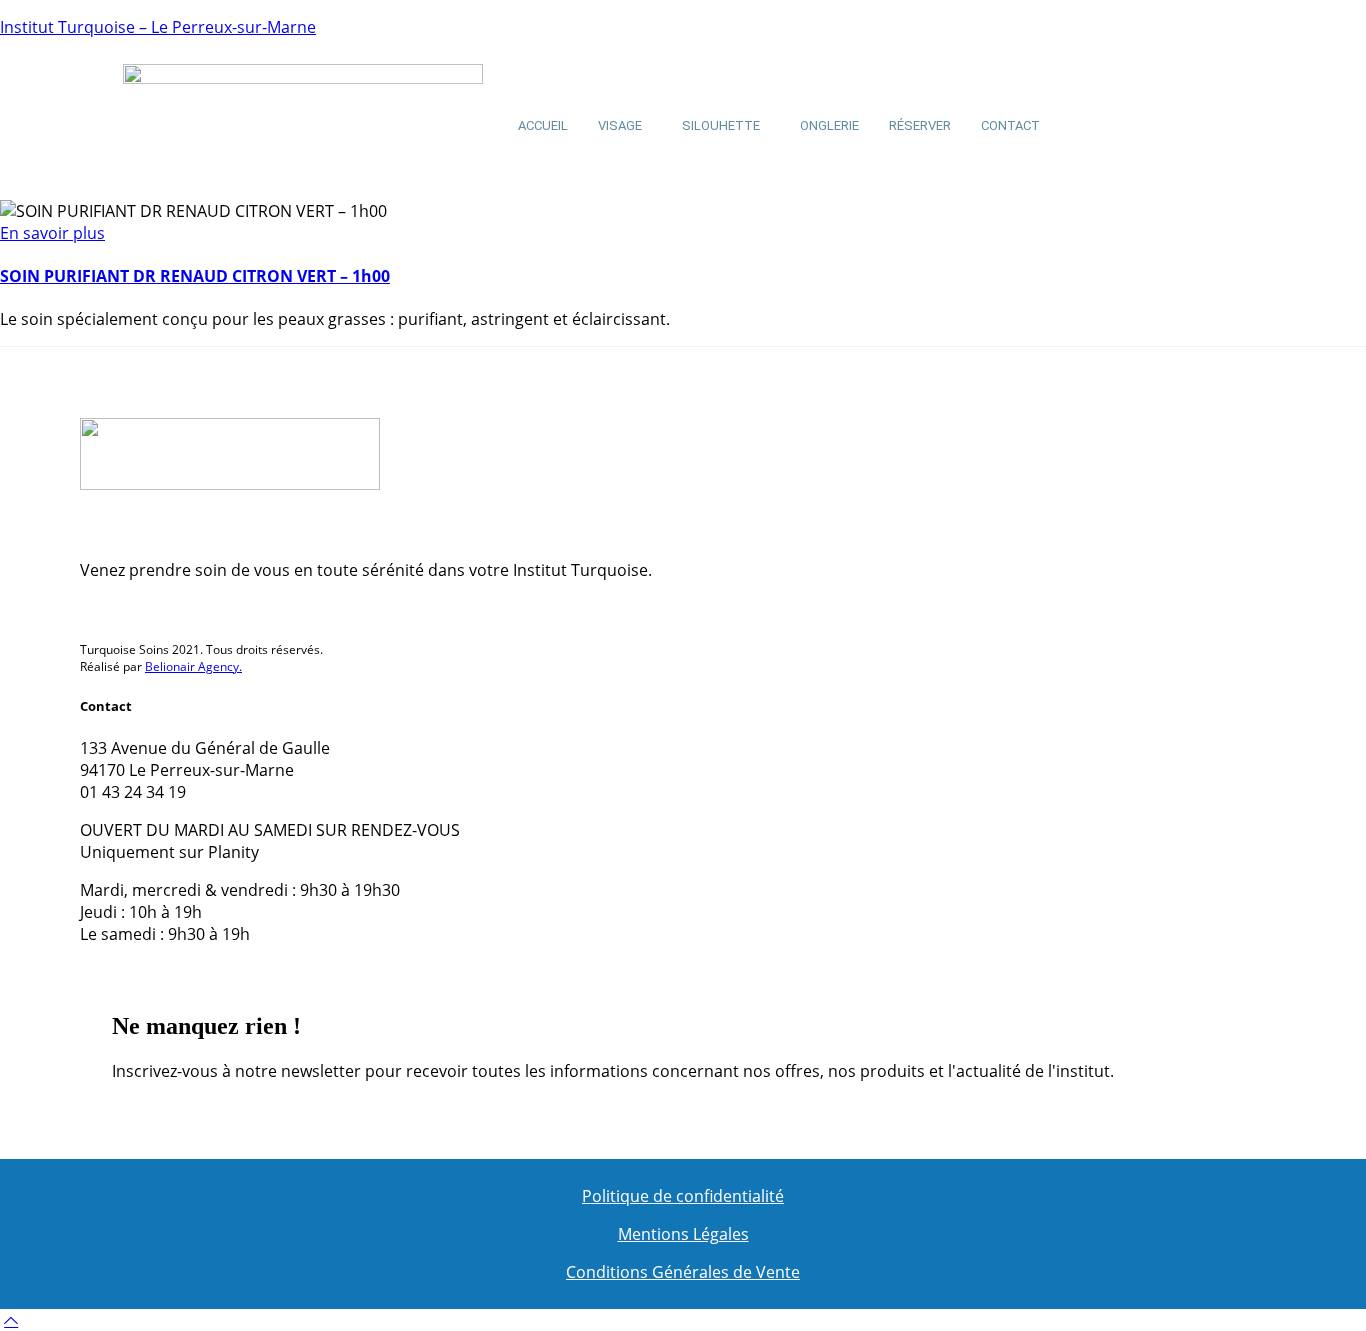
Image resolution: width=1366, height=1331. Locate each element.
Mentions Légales (683, 1234)
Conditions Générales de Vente (683, 1272)
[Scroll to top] (11, 1320)
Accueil (543, 125)
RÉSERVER (920, 125)
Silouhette (721, 125)
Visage (620, 125)
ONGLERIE (829, 125)
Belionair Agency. (193, 666)
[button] (625, 125)
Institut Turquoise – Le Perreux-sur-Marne (158, 27)
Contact (1010, 125)
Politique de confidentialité (683, 1196)
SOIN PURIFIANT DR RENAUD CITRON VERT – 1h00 (195, 276)
